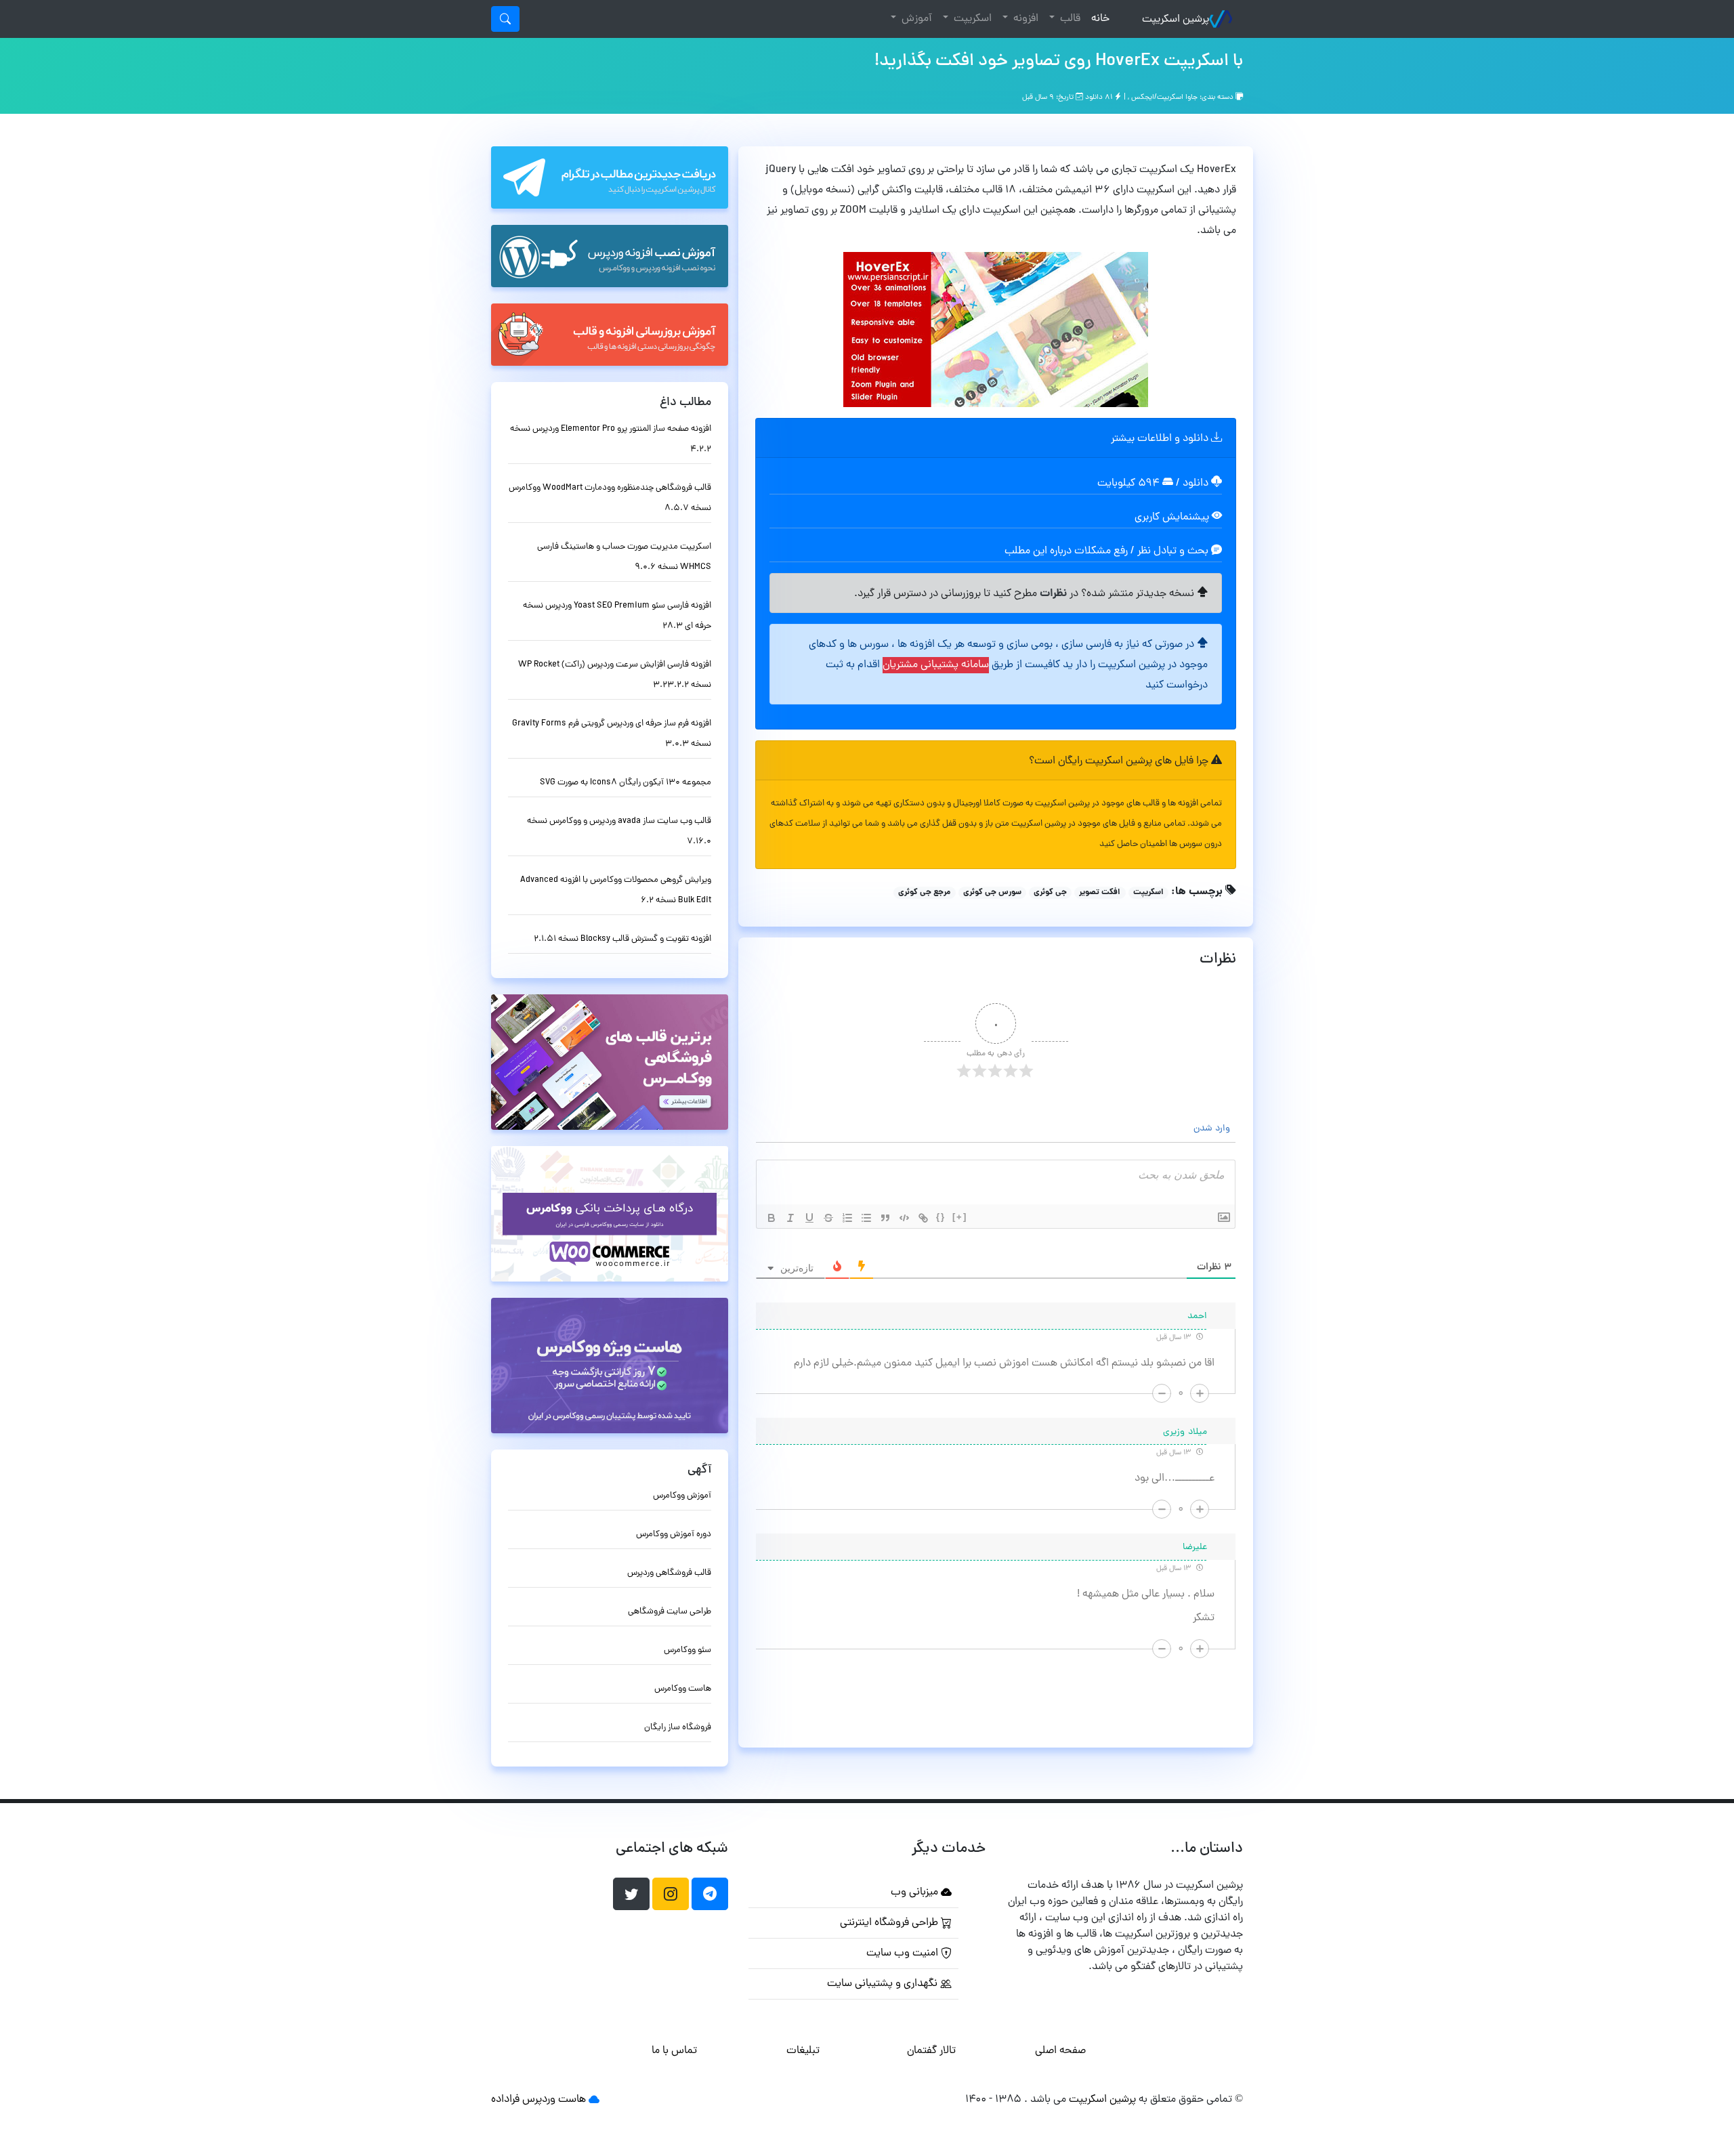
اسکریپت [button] (971, 19)
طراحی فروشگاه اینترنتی (890, 1923)
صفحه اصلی (1060, 2051)
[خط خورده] (828, 1218)
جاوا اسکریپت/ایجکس (1164, 98)
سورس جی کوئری (992, 893)
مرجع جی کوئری (924, 893)
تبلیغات (803, 2051)
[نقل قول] (885, 1218)
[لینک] (923, 1218)
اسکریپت (1148, 893)
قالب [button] (1069, 19)
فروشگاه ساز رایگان (678, 1728)
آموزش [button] (915, 19)
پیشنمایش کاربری (1173, 517)
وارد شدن (1213, 1129)
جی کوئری (1050, 893)
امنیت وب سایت (904, 1953)
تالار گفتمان (931, 2051)
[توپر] (771, 1218)
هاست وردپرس (554, 2100)
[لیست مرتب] (847, 1218)
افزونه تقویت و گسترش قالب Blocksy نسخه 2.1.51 (622, 939)
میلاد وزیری (1185, 1432)
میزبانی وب (916, 1893)
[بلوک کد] (904, 1218)
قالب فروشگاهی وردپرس (669, 1573)
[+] (960, 1217)
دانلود (1197, 484)
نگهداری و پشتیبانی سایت (884, 1984)
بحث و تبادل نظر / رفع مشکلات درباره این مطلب (1108, 551)
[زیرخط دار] (809, 1218)
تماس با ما (674, 2051)
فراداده (505, 2100)
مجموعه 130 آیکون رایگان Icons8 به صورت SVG (626, 783)
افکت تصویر (1100, 893)
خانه (1098, 19)
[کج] (790, 1218)
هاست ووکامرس (683, 1689)
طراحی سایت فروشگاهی (670, 1612)
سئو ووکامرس (688, 1650)
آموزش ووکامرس (682, 1496)
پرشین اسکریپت (1176, 20)
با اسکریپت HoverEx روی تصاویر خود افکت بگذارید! (1059, 62)
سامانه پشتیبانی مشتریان (936, 665)
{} (941, 1217)
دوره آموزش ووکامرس (674, 1535)
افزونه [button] (1024, 19)
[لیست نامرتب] (866, 1218)
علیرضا (1195, 1547)
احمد (1197, 1316)
